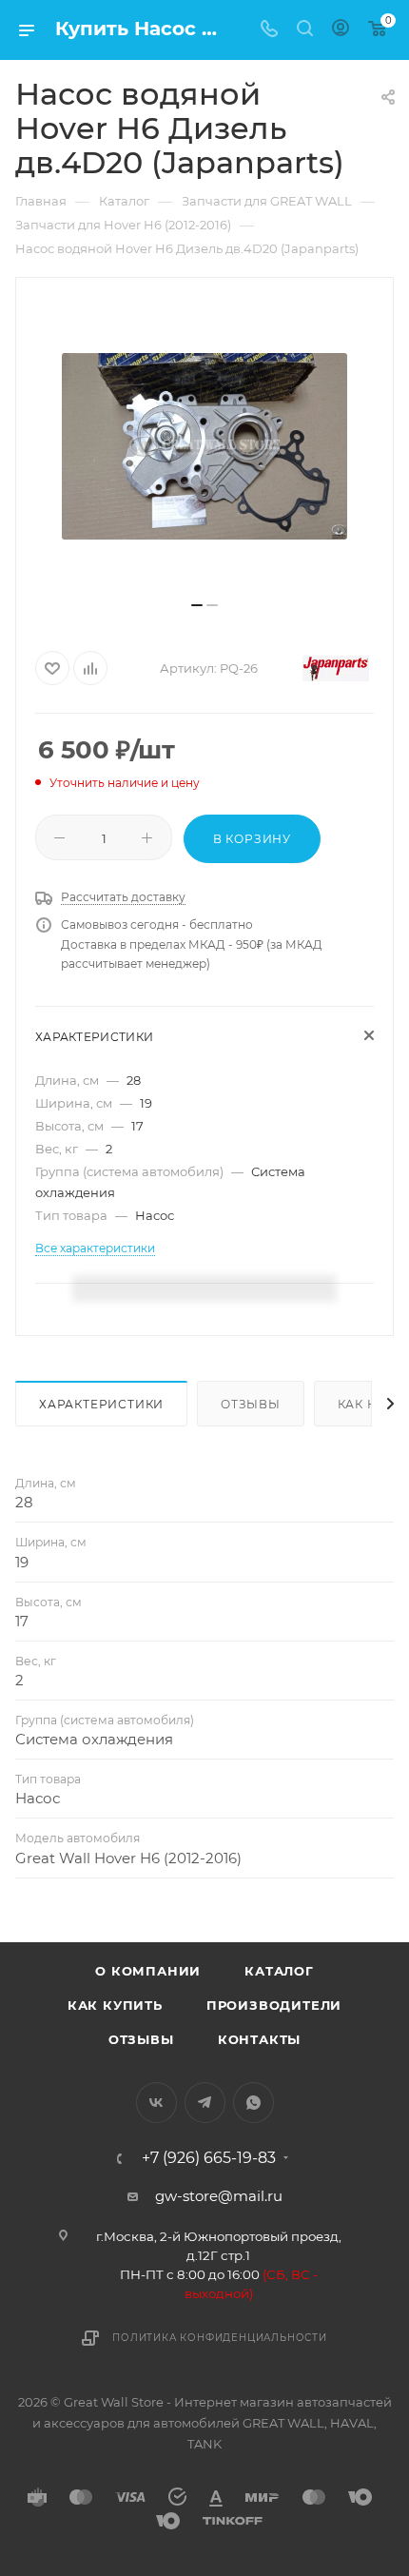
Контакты (259, 2039)
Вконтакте (156, 2103)
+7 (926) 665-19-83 (209, 2158)
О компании (148, 1971)
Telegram (205, 2103)
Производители (274, 2005)
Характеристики (101, 1404)
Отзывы (251, 1404)
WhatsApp (253, 2103)
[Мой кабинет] (341, 30)
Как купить (115, 2005)
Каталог (279, 1971)
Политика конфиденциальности (220, 2338)
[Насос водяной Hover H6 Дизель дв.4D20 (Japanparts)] (204, 446)
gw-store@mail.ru (219, 2196)
